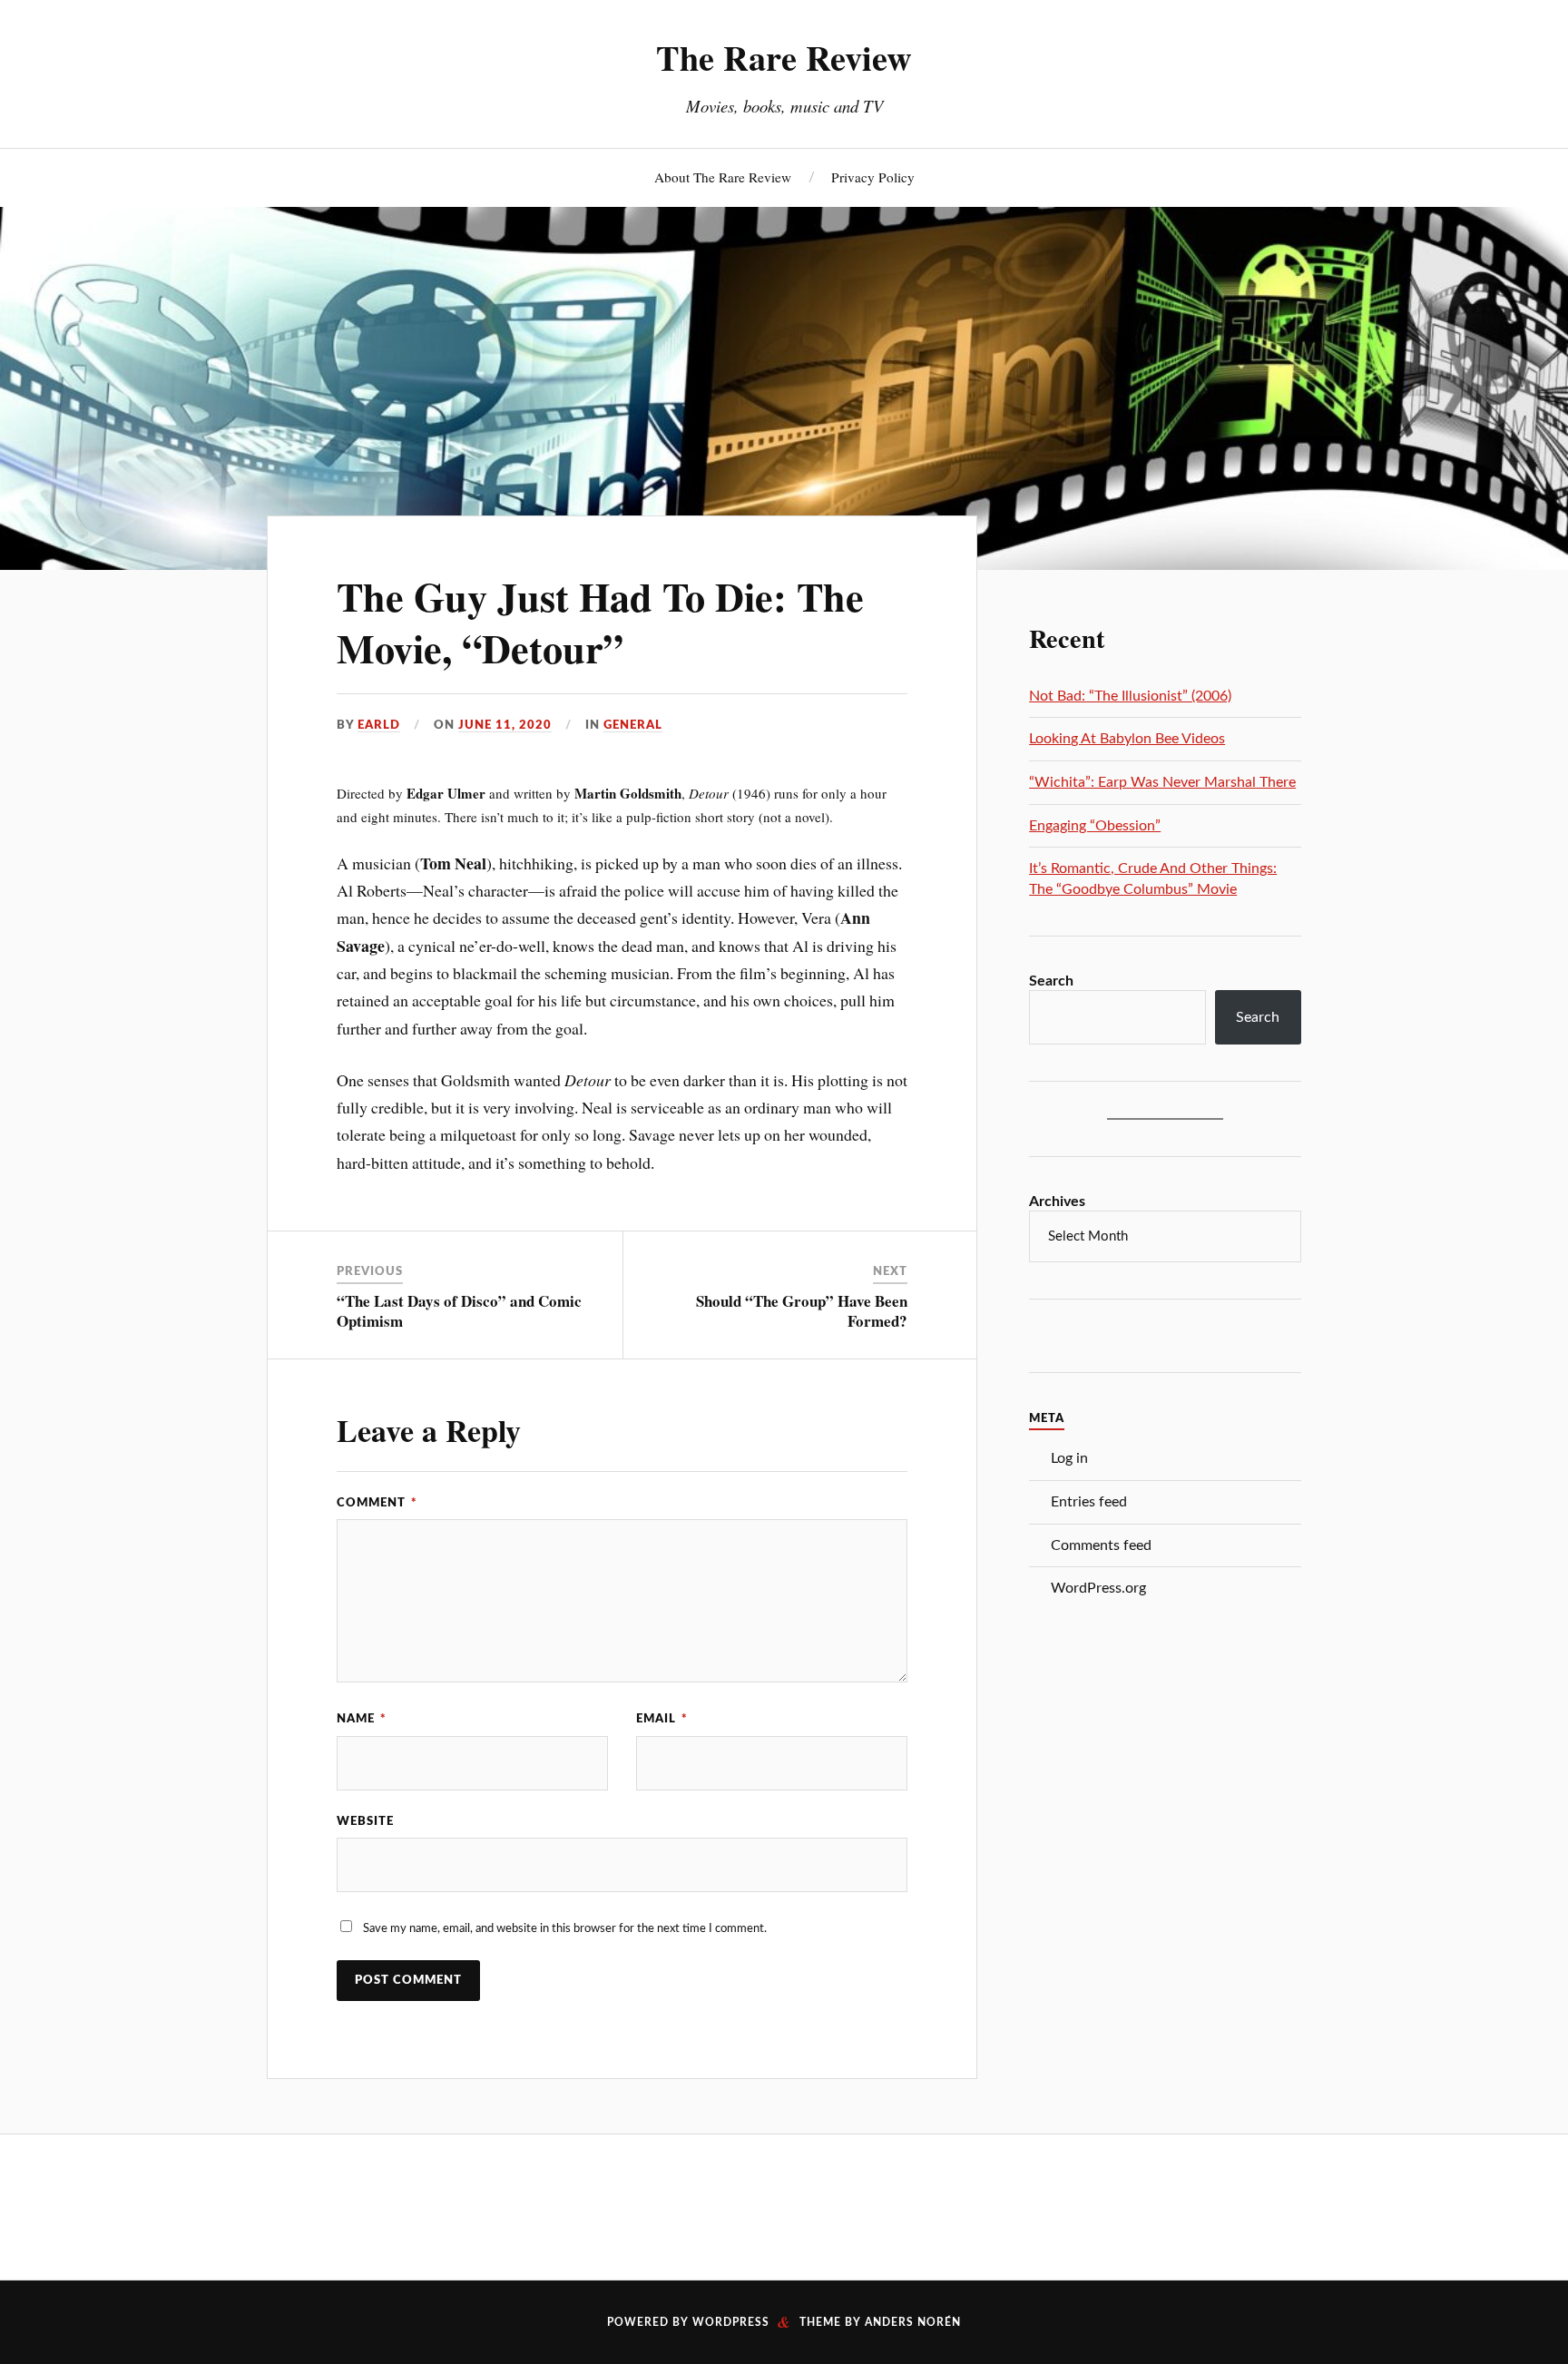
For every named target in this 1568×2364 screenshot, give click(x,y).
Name (362, 1719)
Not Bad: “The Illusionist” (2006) (1130, 696)
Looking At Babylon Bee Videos (1127, 739)
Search (1051, 981)
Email (662, 1719)
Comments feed (1101, 1545)
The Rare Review (784, 57)
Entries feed (1089, 1502)
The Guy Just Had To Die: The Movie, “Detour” (600, 622)
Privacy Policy (873, 177)
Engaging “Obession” (1095, 826)
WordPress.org (1098, 1588)
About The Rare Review (723, 177)
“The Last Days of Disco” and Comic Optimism (459, 1311)
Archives (1057, 1202)
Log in (1069, 1458)
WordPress (731, 2322)
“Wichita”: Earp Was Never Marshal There (1162, 782)
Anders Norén (913, 2322)
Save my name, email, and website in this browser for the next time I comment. (565, 1928)
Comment (377, 1503)
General (633, 725)
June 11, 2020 (505, 725)
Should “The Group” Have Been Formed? (802, 1311)
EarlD (379, 725)
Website (365, 1821)
